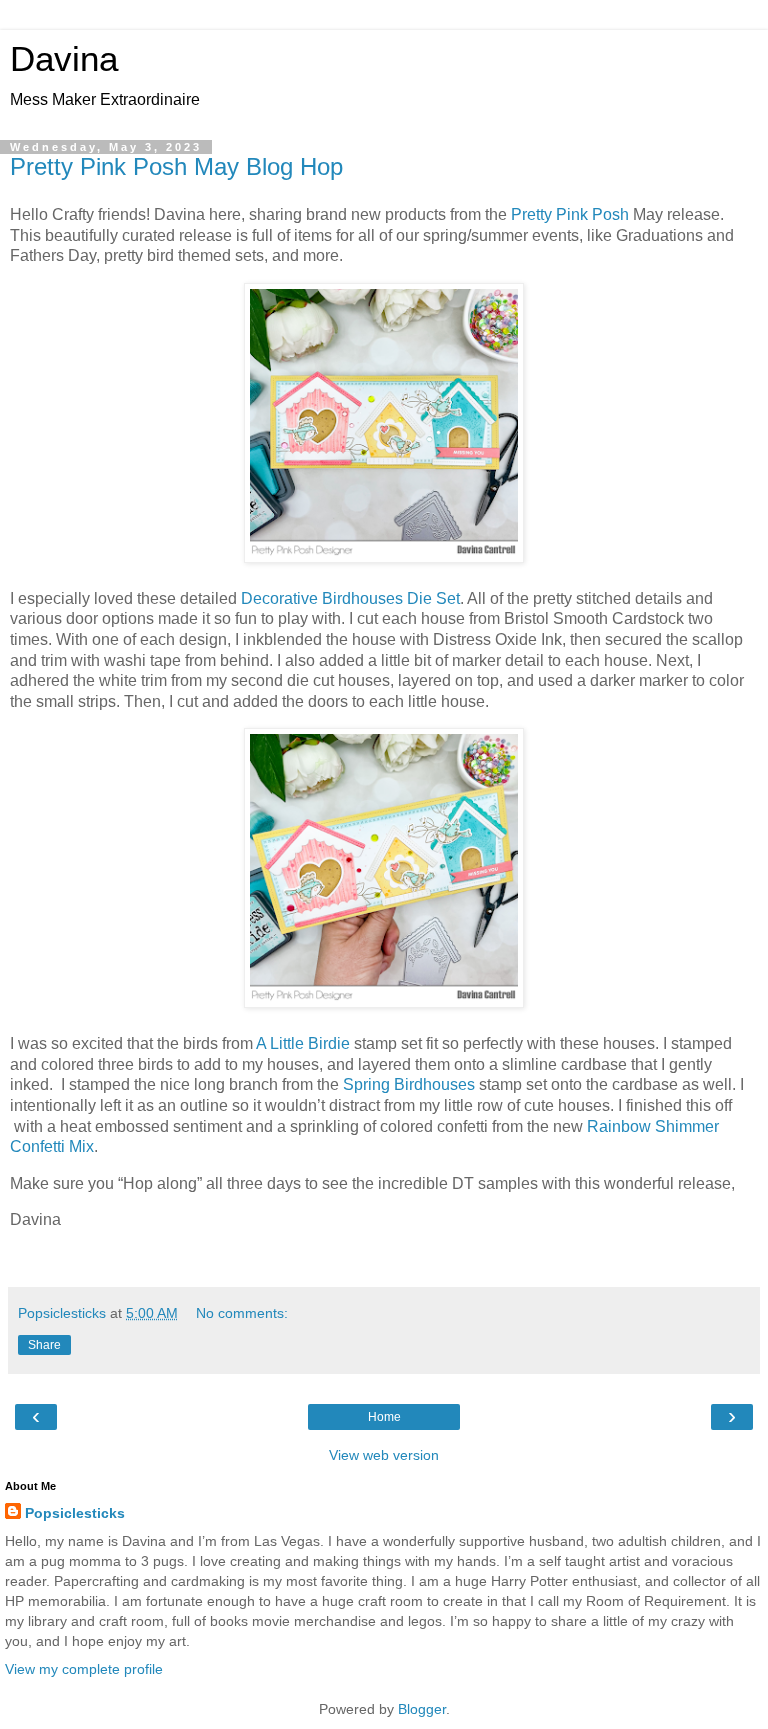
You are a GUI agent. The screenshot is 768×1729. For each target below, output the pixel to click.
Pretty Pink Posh (570, 214)
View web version (384, 1455)
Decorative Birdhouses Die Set (350, 598)
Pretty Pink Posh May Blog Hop (176, 166)
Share (44, 1345)
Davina (64, 59)
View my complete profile (84, 1669)
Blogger (422, 1709)
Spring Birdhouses (409, 1084)
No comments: (242, 1313)
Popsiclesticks (75, 1513)
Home (384, 1417)
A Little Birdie (303, 1043)
